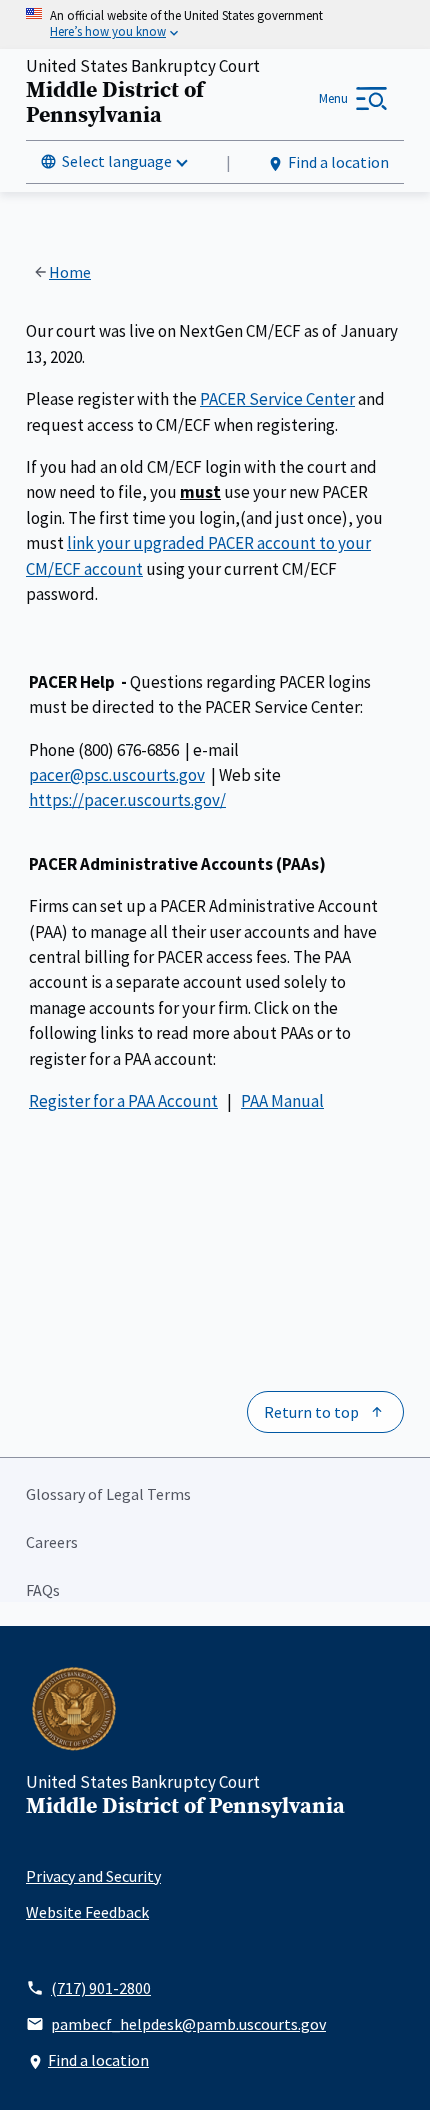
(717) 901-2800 (101, 1988)
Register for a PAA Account (123, 1101)
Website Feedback (87, 1912)
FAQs (43, 1590)
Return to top (311, 1412)
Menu (333, 98)
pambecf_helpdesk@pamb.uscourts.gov (188, 2024)
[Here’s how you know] (215, 24)
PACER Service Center (277, 399)
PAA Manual (282, 1101)
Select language (117, 161)
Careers (52, 1542)
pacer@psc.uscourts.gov (117, 775)
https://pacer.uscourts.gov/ (127, 800)
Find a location (338, 162)
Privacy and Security (93, 1876)
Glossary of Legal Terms (108, 1494)
